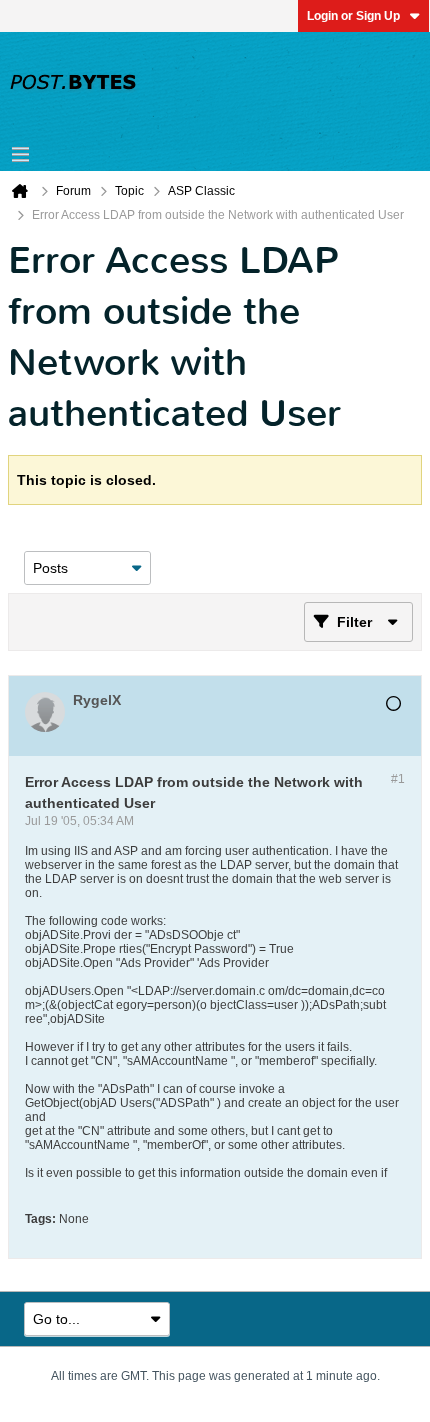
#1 (398, 779)
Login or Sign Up (353, 16)
